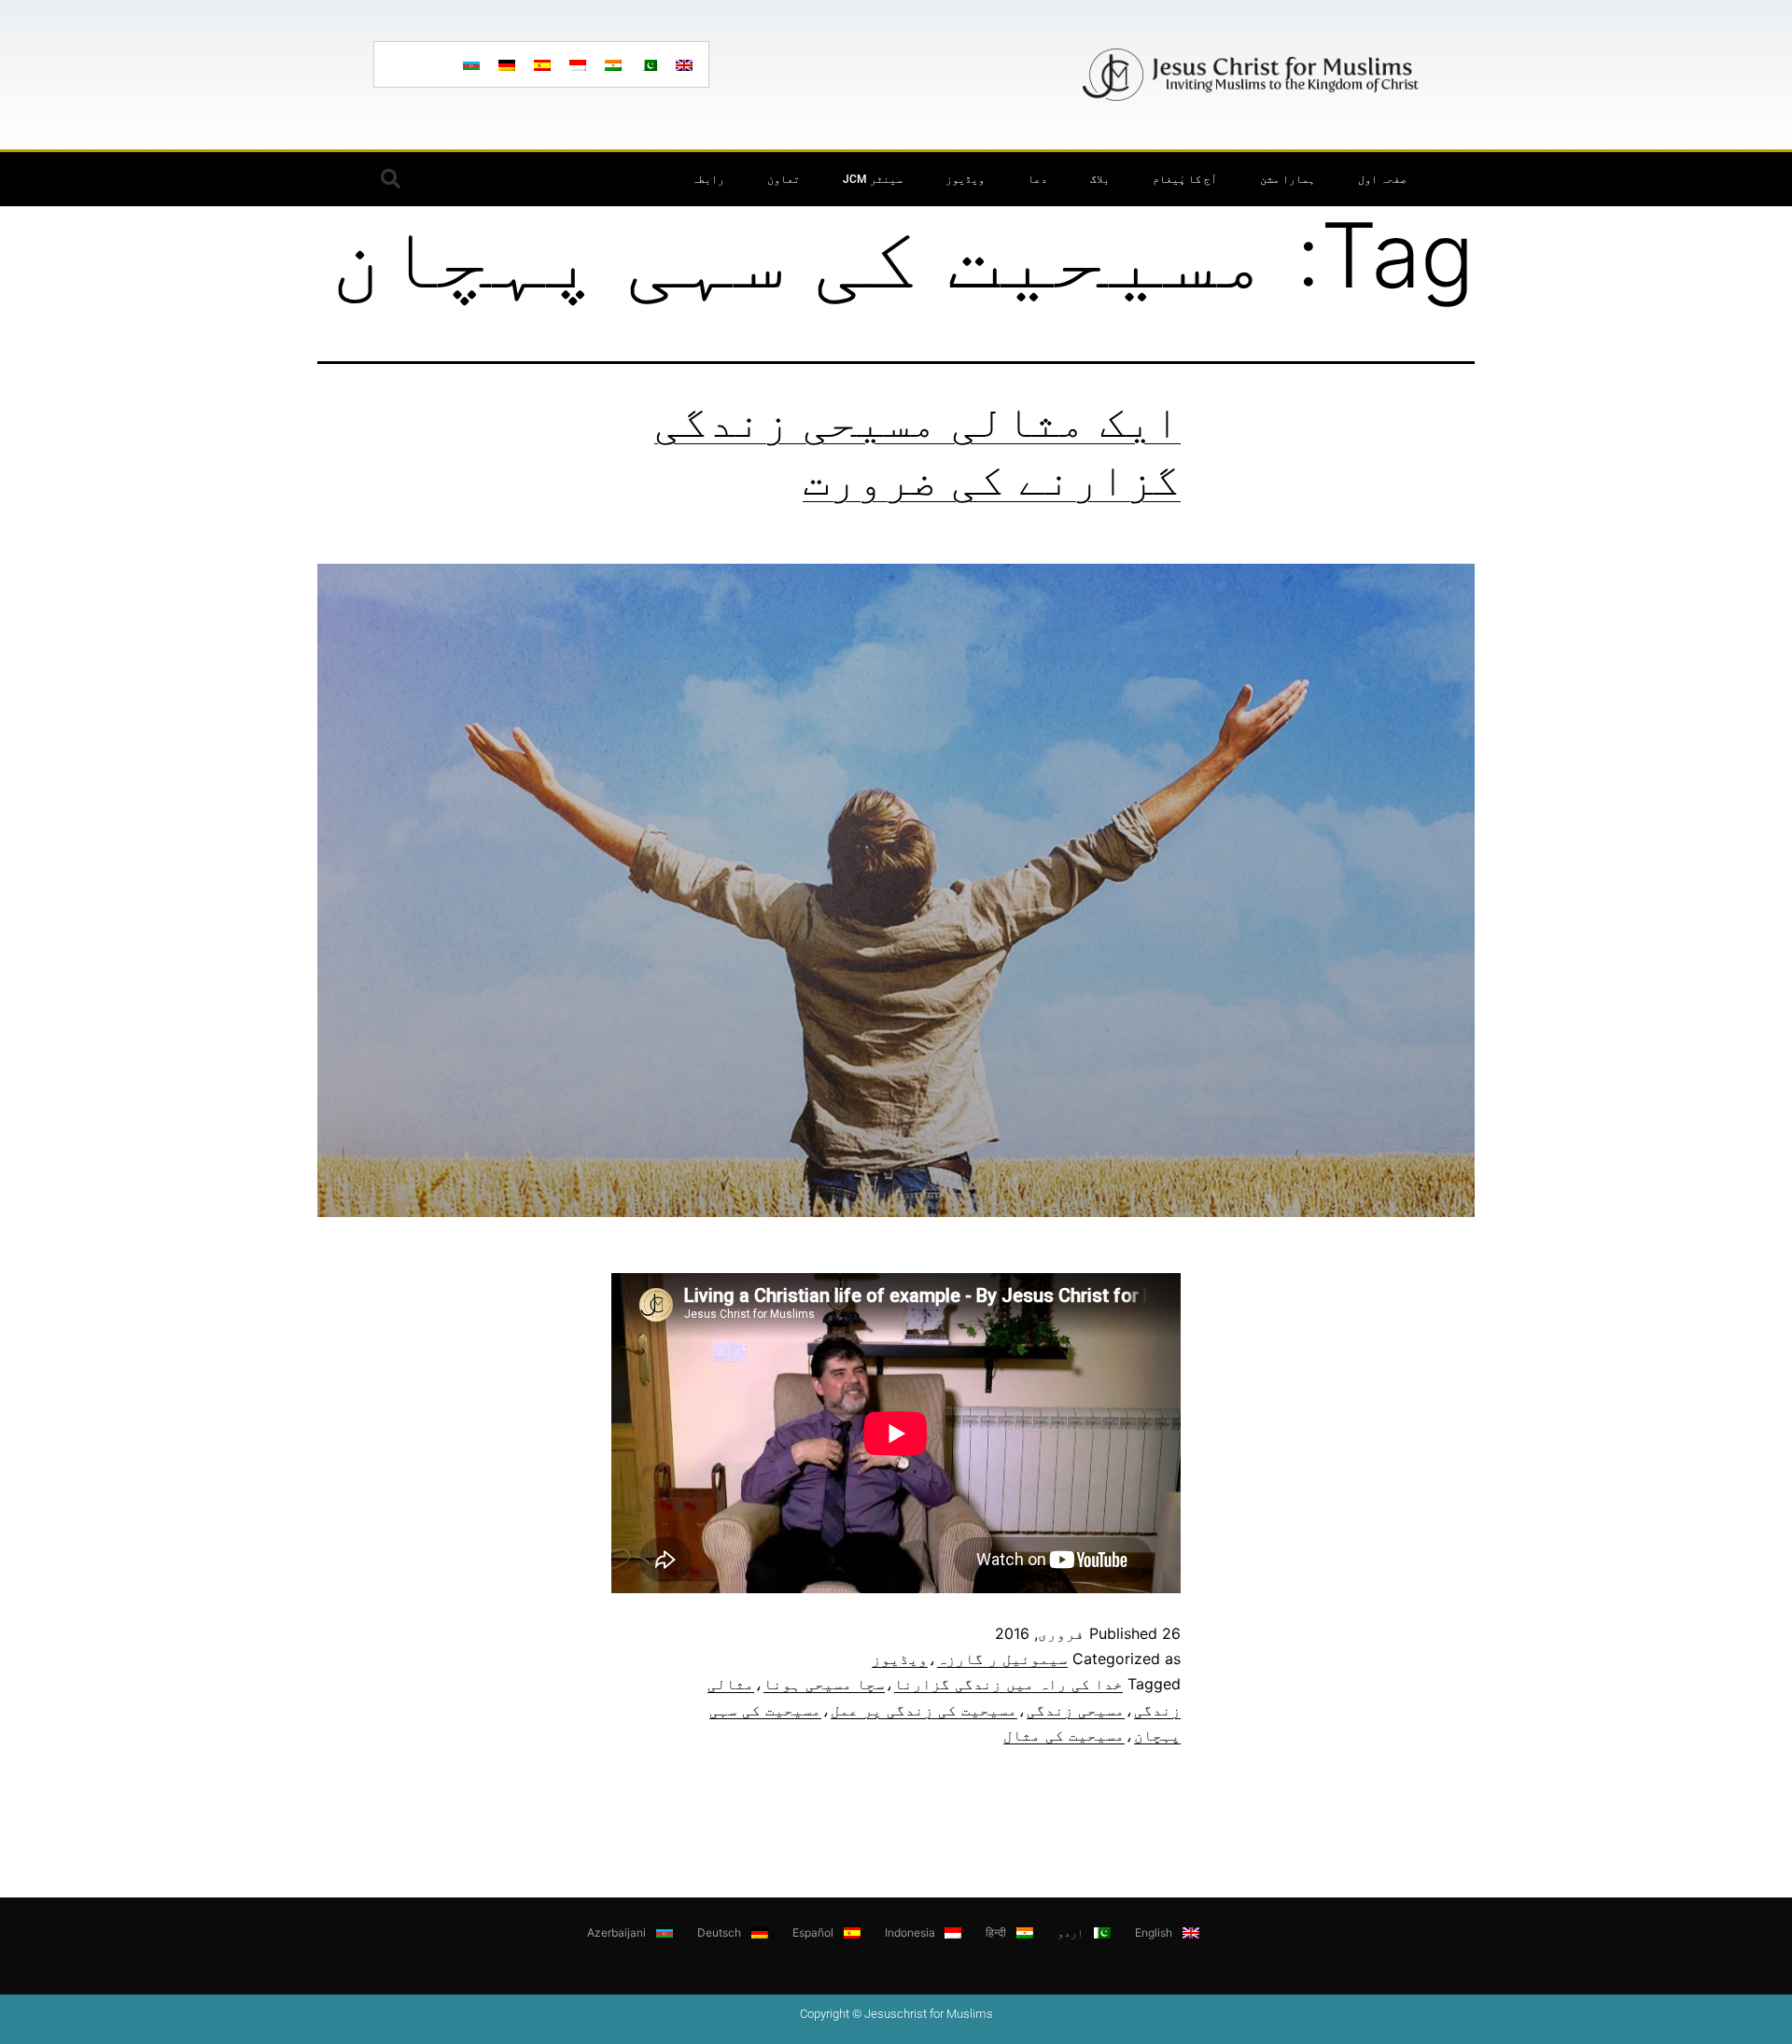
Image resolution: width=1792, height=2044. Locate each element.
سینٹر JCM (873, 179)
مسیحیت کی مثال (1064, 1735)
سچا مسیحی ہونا (824, 1684)
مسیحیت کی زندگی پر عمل (924, 1710)
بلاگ (1100, 179)
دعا (1037, 179)
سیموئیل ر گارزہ (1002, 1659)
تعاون (784, 179)
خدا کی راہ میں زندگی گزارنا (1008, 1684)
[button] (390, 179)
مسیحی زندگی (1076, 1710)
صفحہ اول (1382, 179)
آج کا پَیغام (1185, 179)
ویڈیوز (965, 179)
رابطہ (708, 179)
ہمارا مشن (1288, 179)
